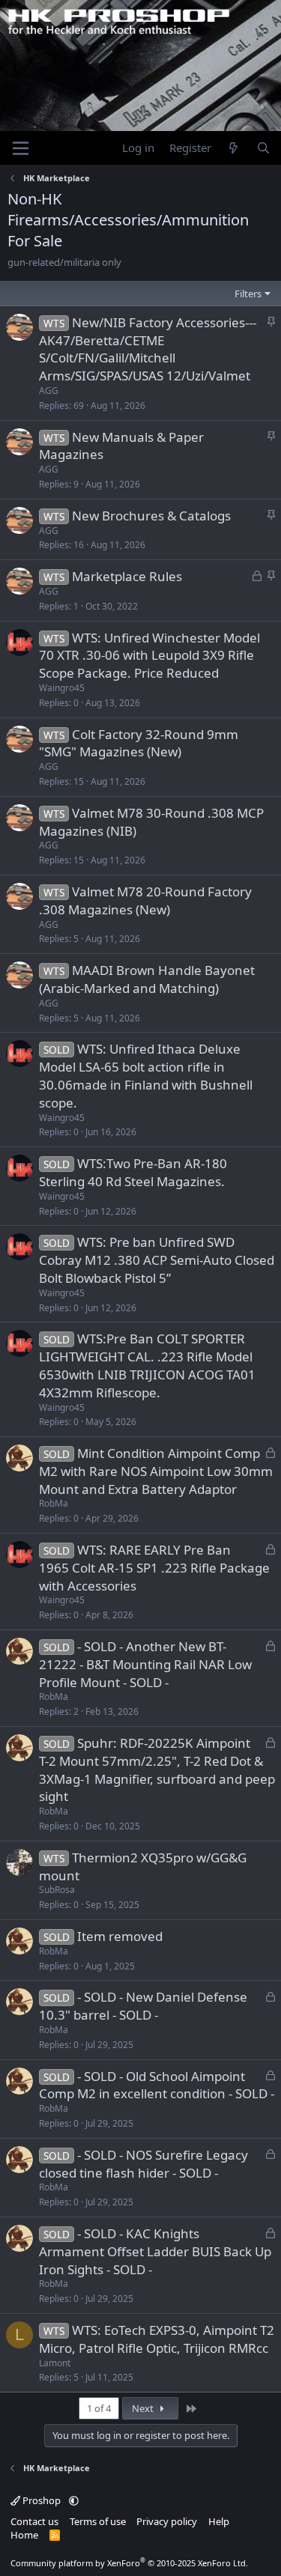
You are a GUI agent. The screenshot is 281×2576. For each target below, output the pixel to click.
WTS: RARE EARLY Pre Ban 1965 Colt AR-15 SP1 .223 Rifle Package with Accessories (154, 1568)
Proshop (42, 2500)
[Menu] (21, 148)
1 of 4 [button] (99, 2408)
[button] (74, 2500)
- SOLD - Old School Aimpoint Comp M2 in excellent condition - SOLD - (157, 2085)
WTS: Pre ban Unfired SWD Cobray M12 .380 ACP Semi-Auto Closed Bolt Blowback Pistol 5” (157, 1260)
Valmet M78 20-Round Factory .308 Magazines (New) (145, 900)
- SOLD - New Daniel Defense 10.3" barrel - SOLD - (143, 2006)
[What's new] (233, 148)
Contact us (34, 2521)
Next (144, 2408)
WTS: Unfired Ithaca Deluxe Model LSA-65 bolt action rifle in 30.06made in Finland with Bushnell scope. (146, 1075)
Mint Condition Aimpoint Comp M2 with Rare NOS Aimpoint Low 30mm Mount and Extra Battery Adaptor (156, 1471)
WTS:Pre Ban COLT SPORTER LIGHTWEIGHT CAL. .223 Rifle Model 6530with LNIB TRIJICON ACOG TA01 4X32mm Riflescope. (147, 1365)
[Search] (263, 148)
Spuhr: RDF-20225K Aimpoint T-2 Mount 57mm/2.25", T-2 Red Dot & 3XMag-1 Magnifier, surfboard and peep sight (157, 1770)
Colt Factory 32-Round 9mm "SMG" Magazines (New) (139, 743)
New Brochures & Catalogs (151, 516)
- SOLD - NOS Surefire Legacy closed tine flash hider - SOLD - (143, 2164)
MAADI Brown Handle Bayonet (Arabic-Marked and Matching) (147, 979)
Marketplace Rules (127, 576)
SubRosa (57, 1890)
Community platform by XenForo (129, 2563)
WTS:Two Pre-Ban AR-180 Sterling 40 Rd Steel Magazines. (133, 1172)
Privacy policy (167, 2521)
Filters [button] (248, 294)
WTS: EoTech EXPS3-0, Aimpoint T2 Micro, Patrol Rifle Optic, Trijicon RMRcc (157, 2339)
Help (219, 2521)
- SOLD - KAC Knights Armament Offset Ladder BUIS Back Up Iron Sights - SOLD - (155, 2251)
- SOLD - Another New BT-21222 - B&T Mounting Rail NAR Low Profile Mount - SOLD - (145, 1664)
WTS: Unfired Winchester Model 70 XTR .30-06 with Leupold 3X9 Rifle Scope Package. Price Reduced (149, 656)
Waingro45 (62, 688)
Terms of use (98, 2521)
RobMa (54, 1503)
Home (24, 2535)
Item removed (120, 1936)
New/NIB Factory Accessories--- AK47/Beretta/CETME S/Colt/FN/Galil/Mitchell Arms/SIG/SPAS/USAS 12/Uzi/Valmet (148, 349)
